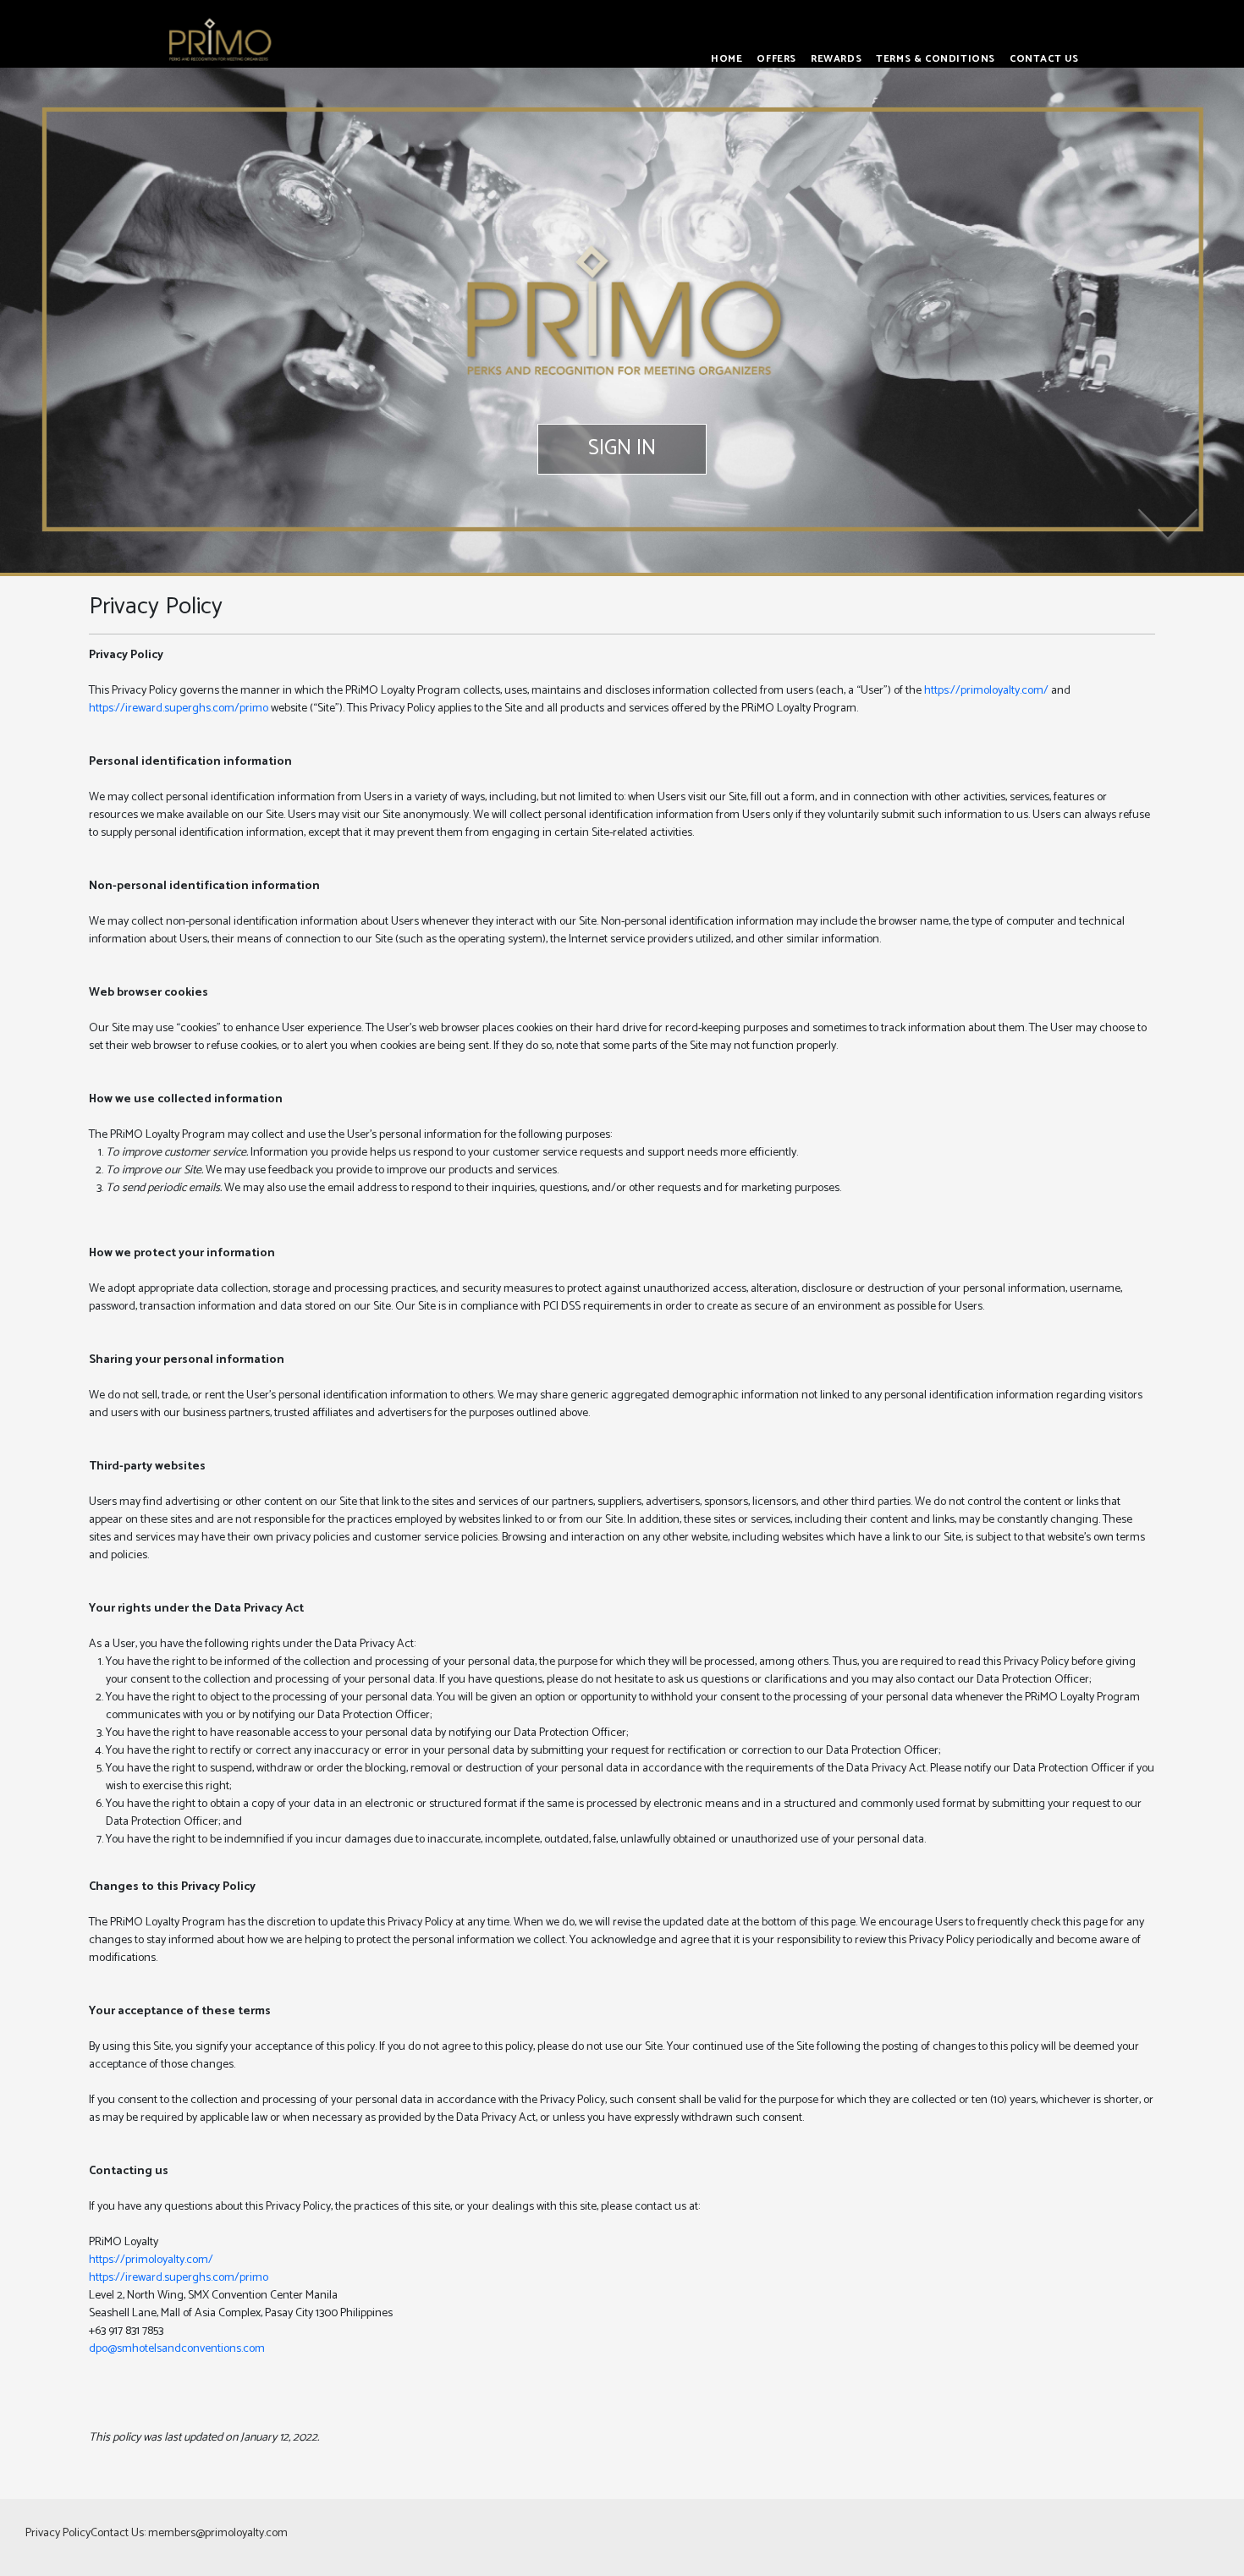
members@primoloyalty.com (218, 2533)
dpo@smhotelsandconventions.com (177, 2349)
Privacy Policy (58, 2533)
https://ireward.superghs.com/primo (179, 709)
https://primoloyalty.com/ (986, 691)
